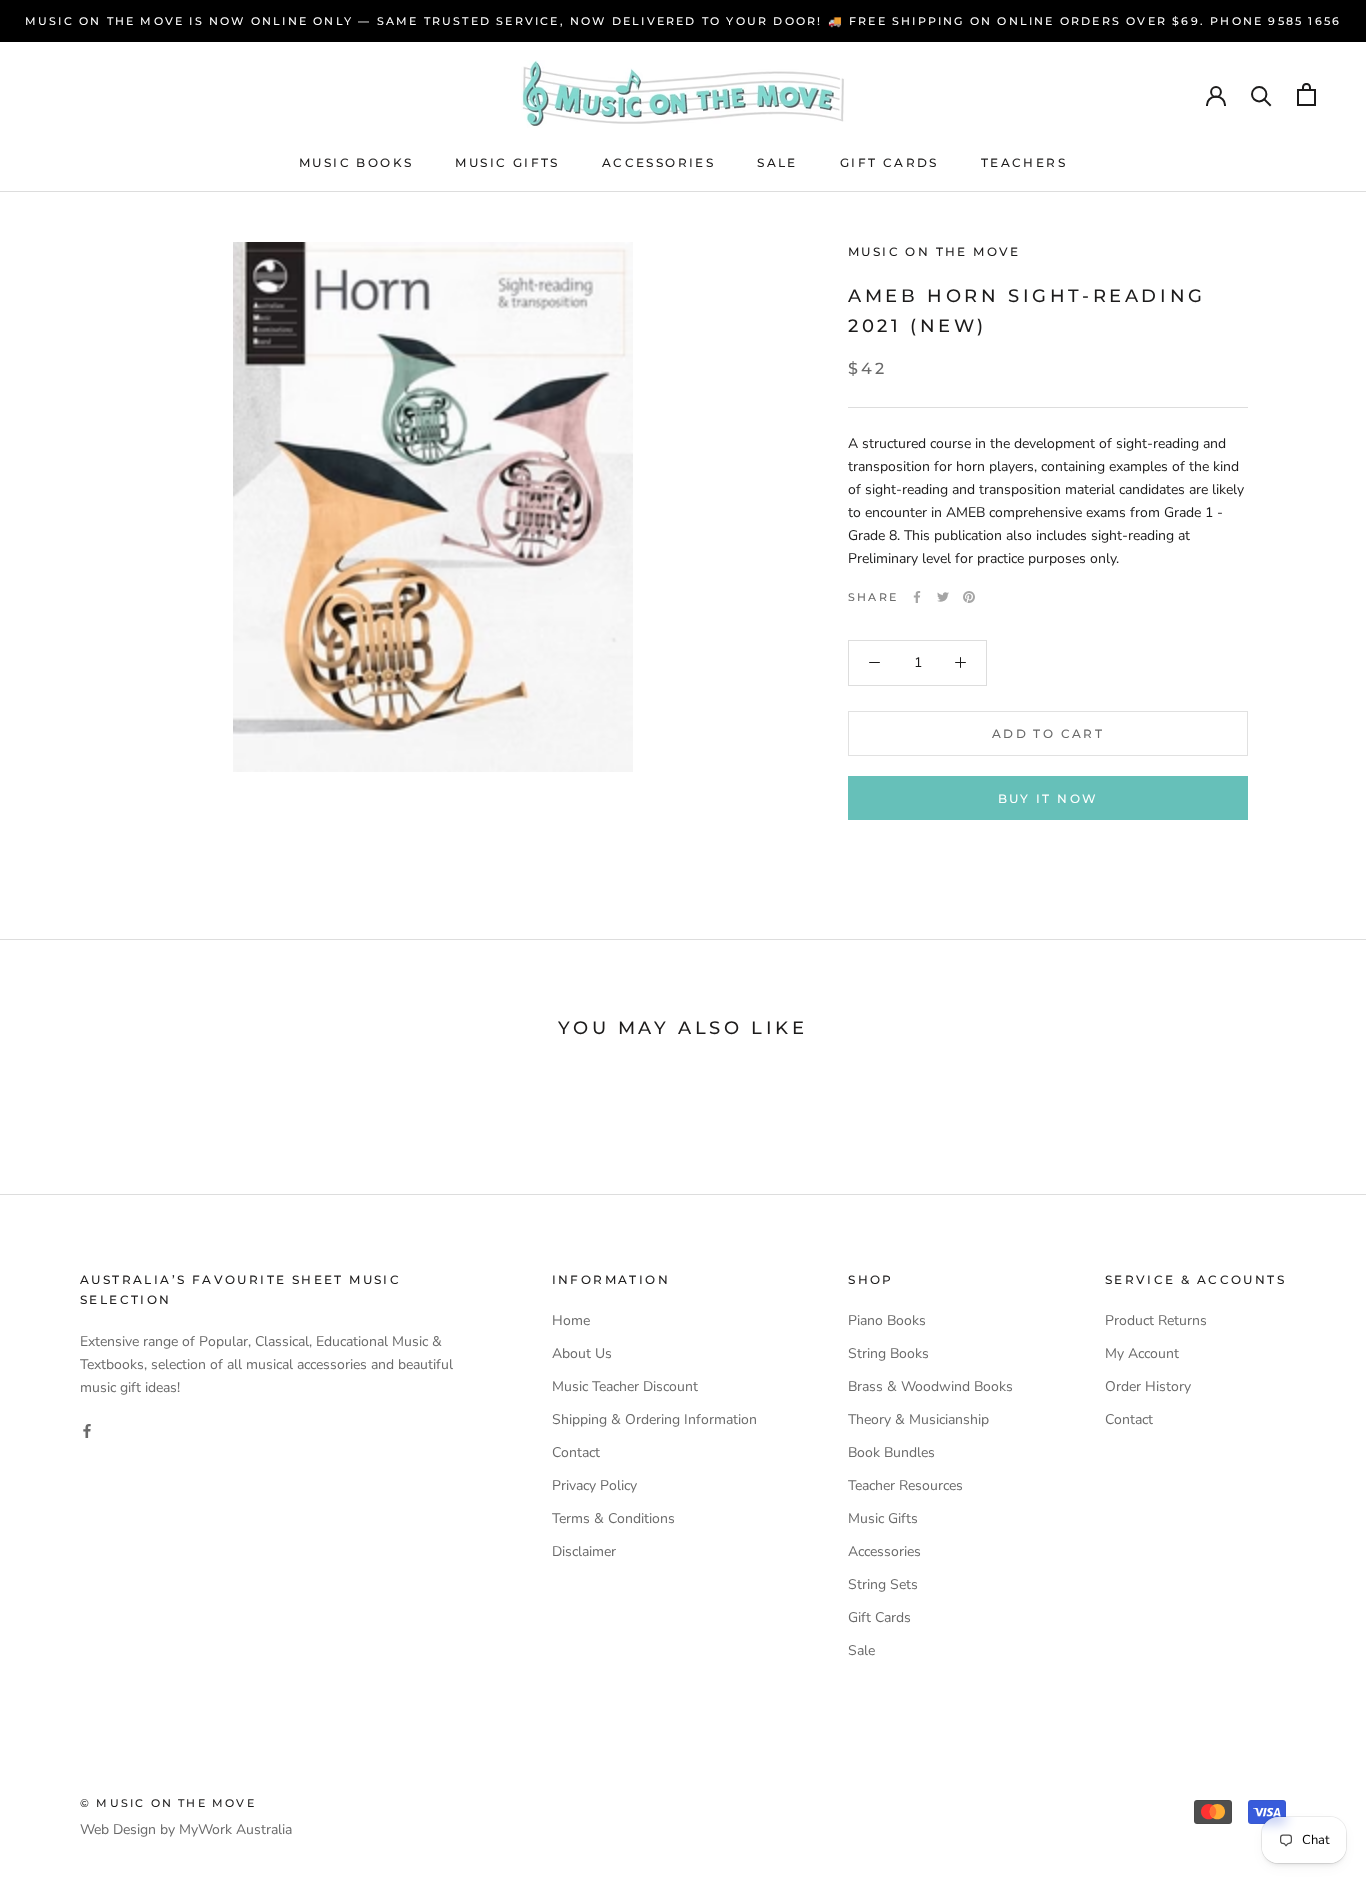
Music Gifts (507, 162)
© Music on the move (168, 1803)
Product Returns (1156, 1320)
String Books (888, 1353)
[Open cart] (1306, 94)
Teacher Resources (905, 1485)
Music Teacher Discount (625, 1386)
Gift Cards (889, 162)
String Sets (883, 1584)
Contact (576, 1452)
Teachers (1024, 162)
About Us (582, 1353)
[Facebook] (917, 597)
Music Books (356, 162)
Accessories (658, 162)
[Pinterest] (969, 597)
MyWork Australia (235, 1829)
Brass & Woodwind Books (930, 1386)
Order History (1148, 1386)
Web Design (118, 1829)
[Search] (1261, 94)
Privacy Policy (594, 1485)
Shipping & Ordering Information (654, 1419)
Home (571, 1320)
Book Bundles (891, 1452)
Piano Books (887, 1320)
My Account (1142, 1353)
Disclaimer (584, 1551)
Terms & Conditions (613, 1518)
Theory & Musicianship (918, 1419)
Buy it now (1048, 798)
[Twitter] (943, 597)
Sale (777, 162)
